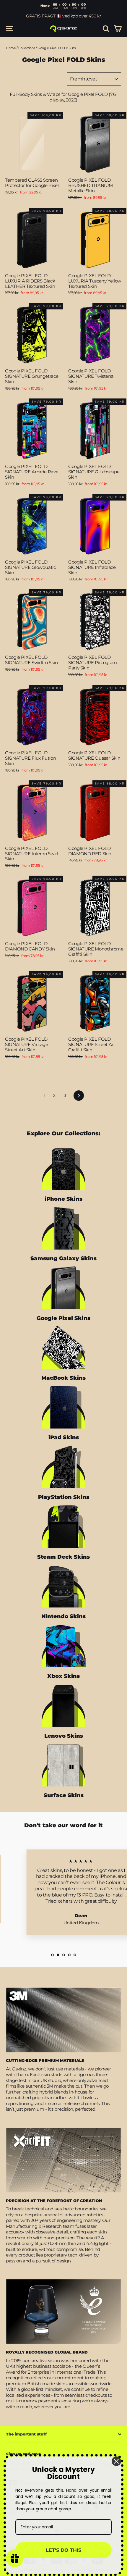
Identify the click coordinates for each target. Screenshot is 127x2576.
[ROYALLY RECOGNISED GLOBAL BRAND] (63, 2312)
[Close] (116, 2461)
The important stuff (26, 2434)
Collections (27, 48)
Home (11, 48)
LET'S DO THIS (63, 2550)
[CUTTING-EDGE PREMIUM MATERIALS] (63, 2020)
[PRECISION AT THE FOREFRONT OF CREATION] (63, 2160)
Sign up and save (23, 2454)
